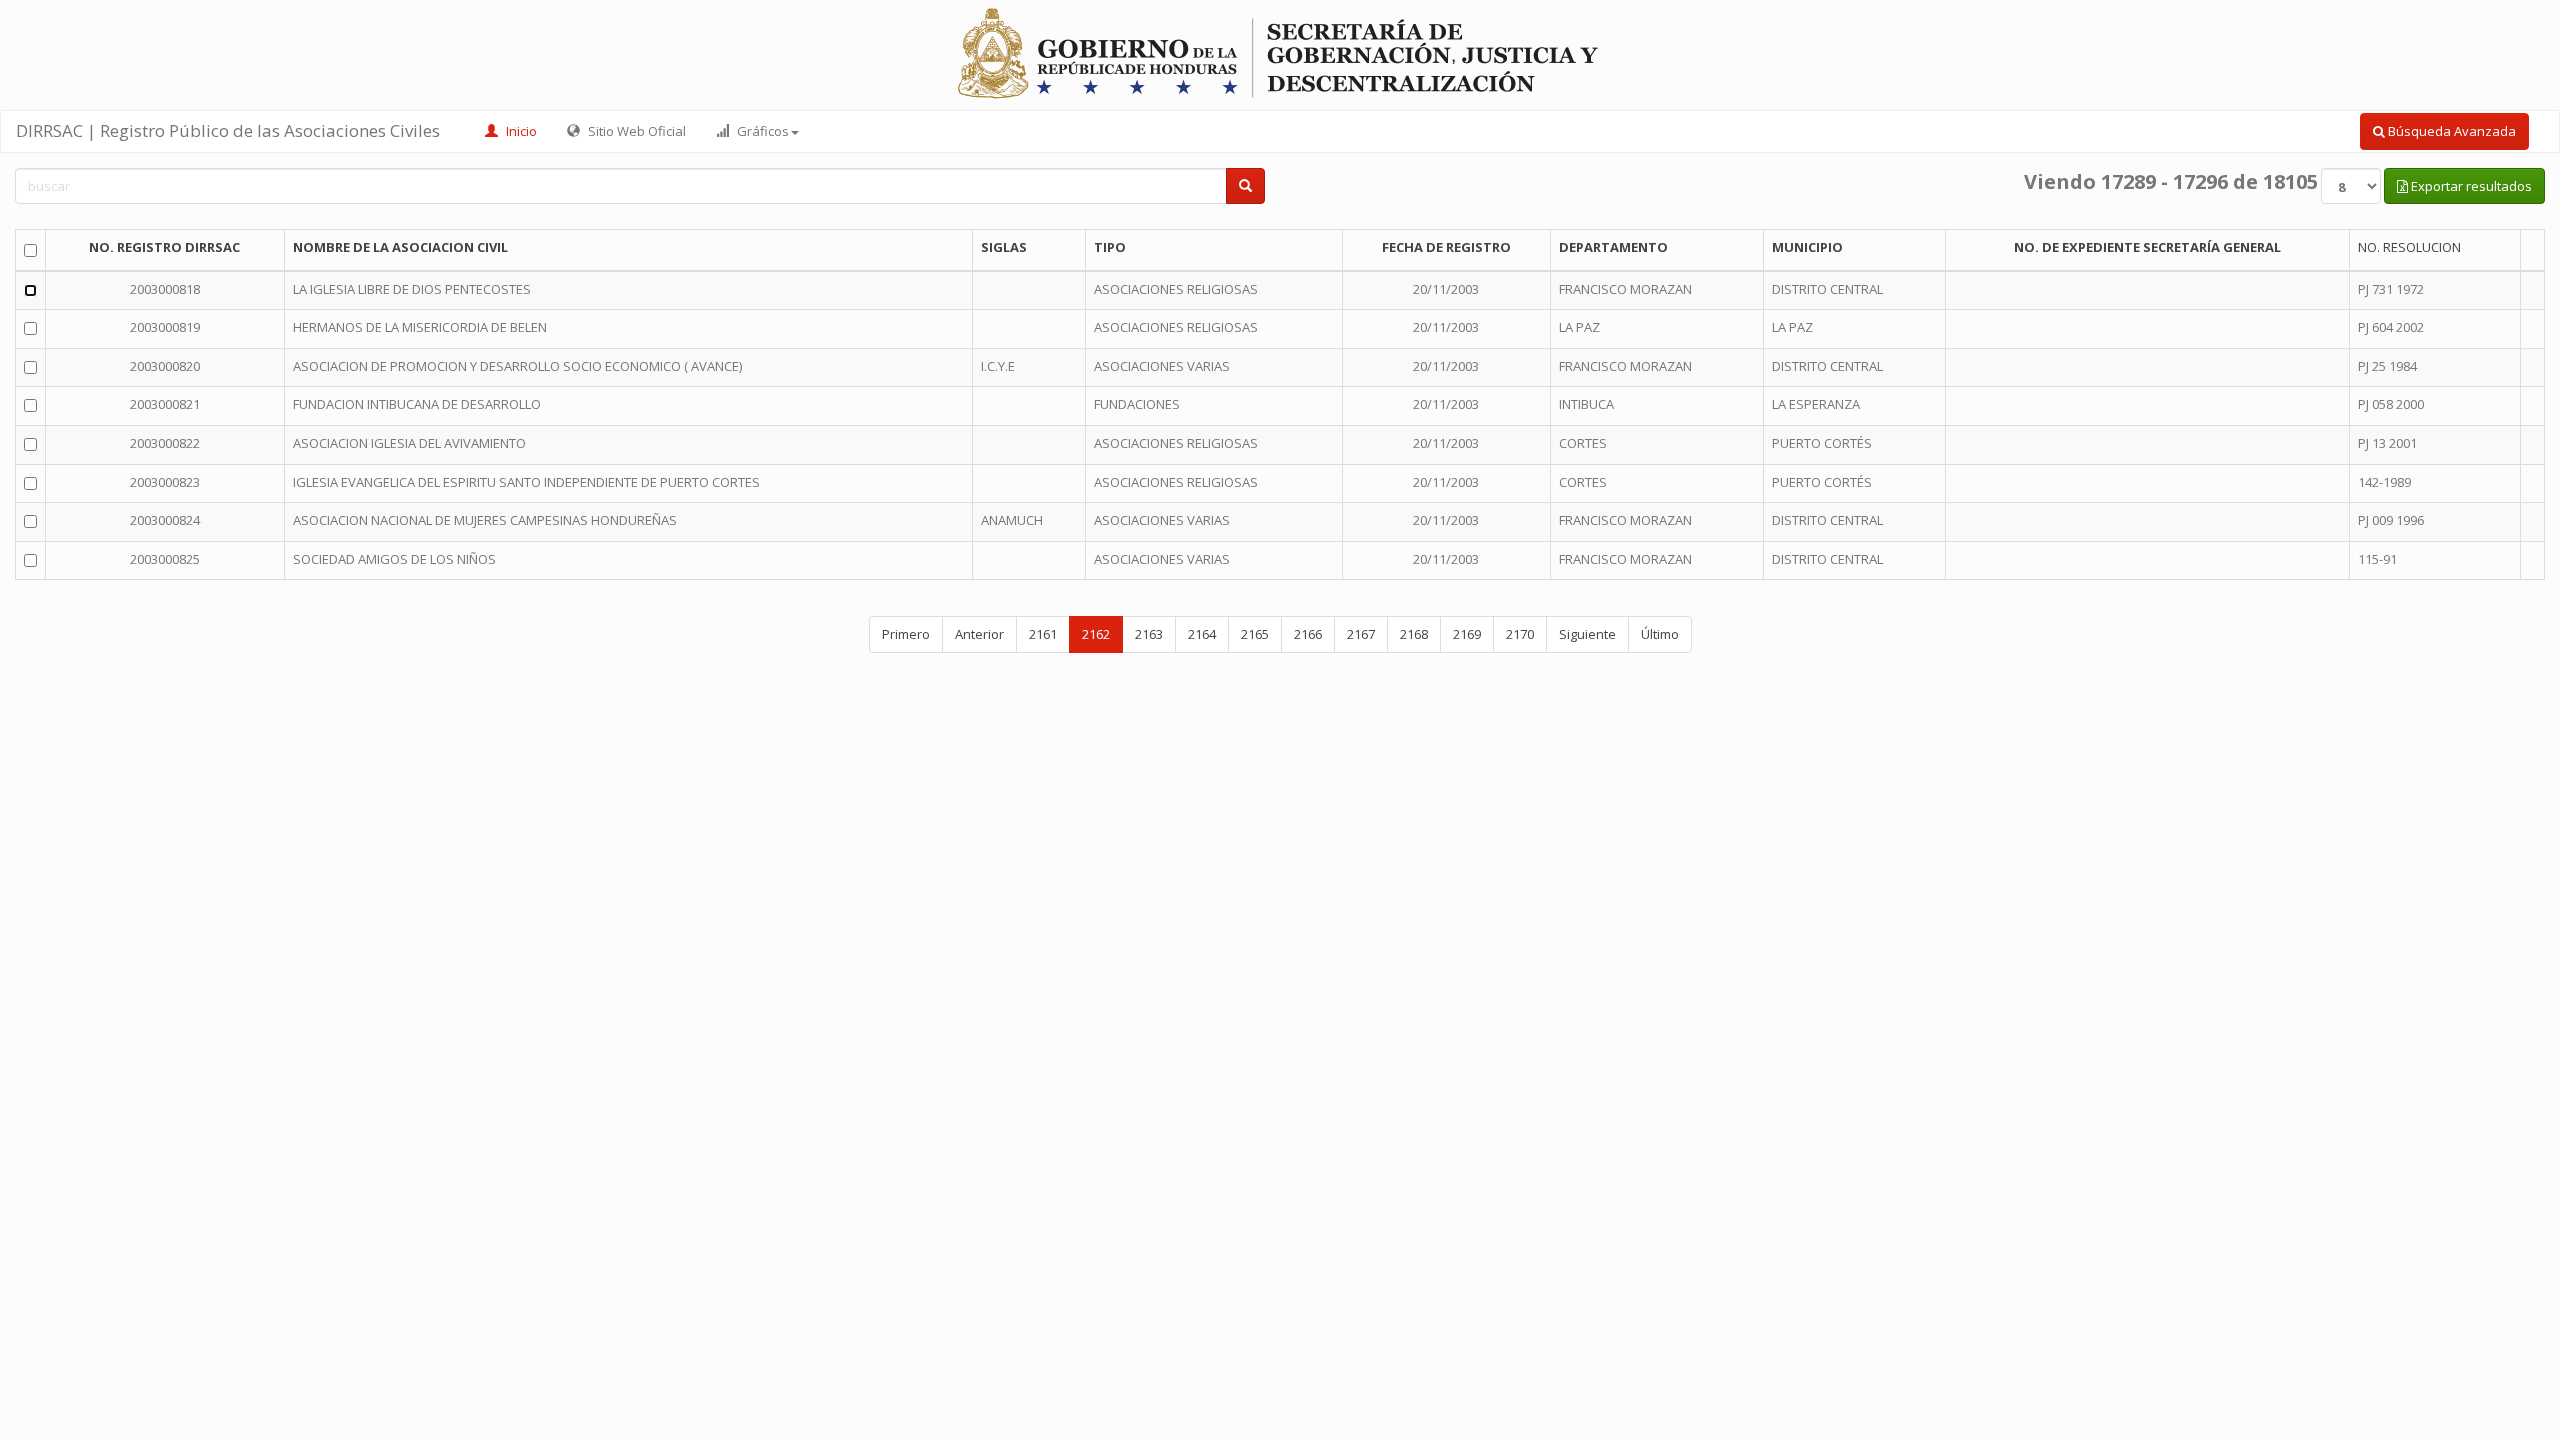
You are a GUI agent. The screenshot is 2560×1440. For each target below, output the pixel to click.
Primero (906, 634)
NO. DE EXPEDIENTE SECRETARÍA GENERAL (2147, 247)
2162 (1096, 634)
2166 (1308, 634)
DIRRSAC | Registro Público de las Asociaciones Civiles (228, 130)
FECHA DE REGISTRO (1446, 247)
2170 (1520, 634)
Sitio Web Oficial (635, 131)
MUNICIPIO (1807, 247)
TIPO (1110, 247)
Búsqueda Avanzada (2450, 131)
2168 (1414, 634)
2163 (1149, 634)
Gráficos (761, 131)
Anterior (979, 634)
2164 (1202, 634)
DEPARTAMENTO (1613, 247)
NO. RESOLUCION (2409, 247)
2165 (1255, 634)
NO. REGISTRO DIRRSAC (164, 247)
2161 (1043, 634)
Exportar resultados (2470, 186)
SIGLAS (1004, 247)
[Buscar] (1245, 186)
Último (1660, 634)
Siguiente (1587, 634)
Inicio (520, 131)
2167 (1361, 634)
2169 (1467, 634)
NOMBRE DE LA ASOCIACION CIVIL (400, 247)
